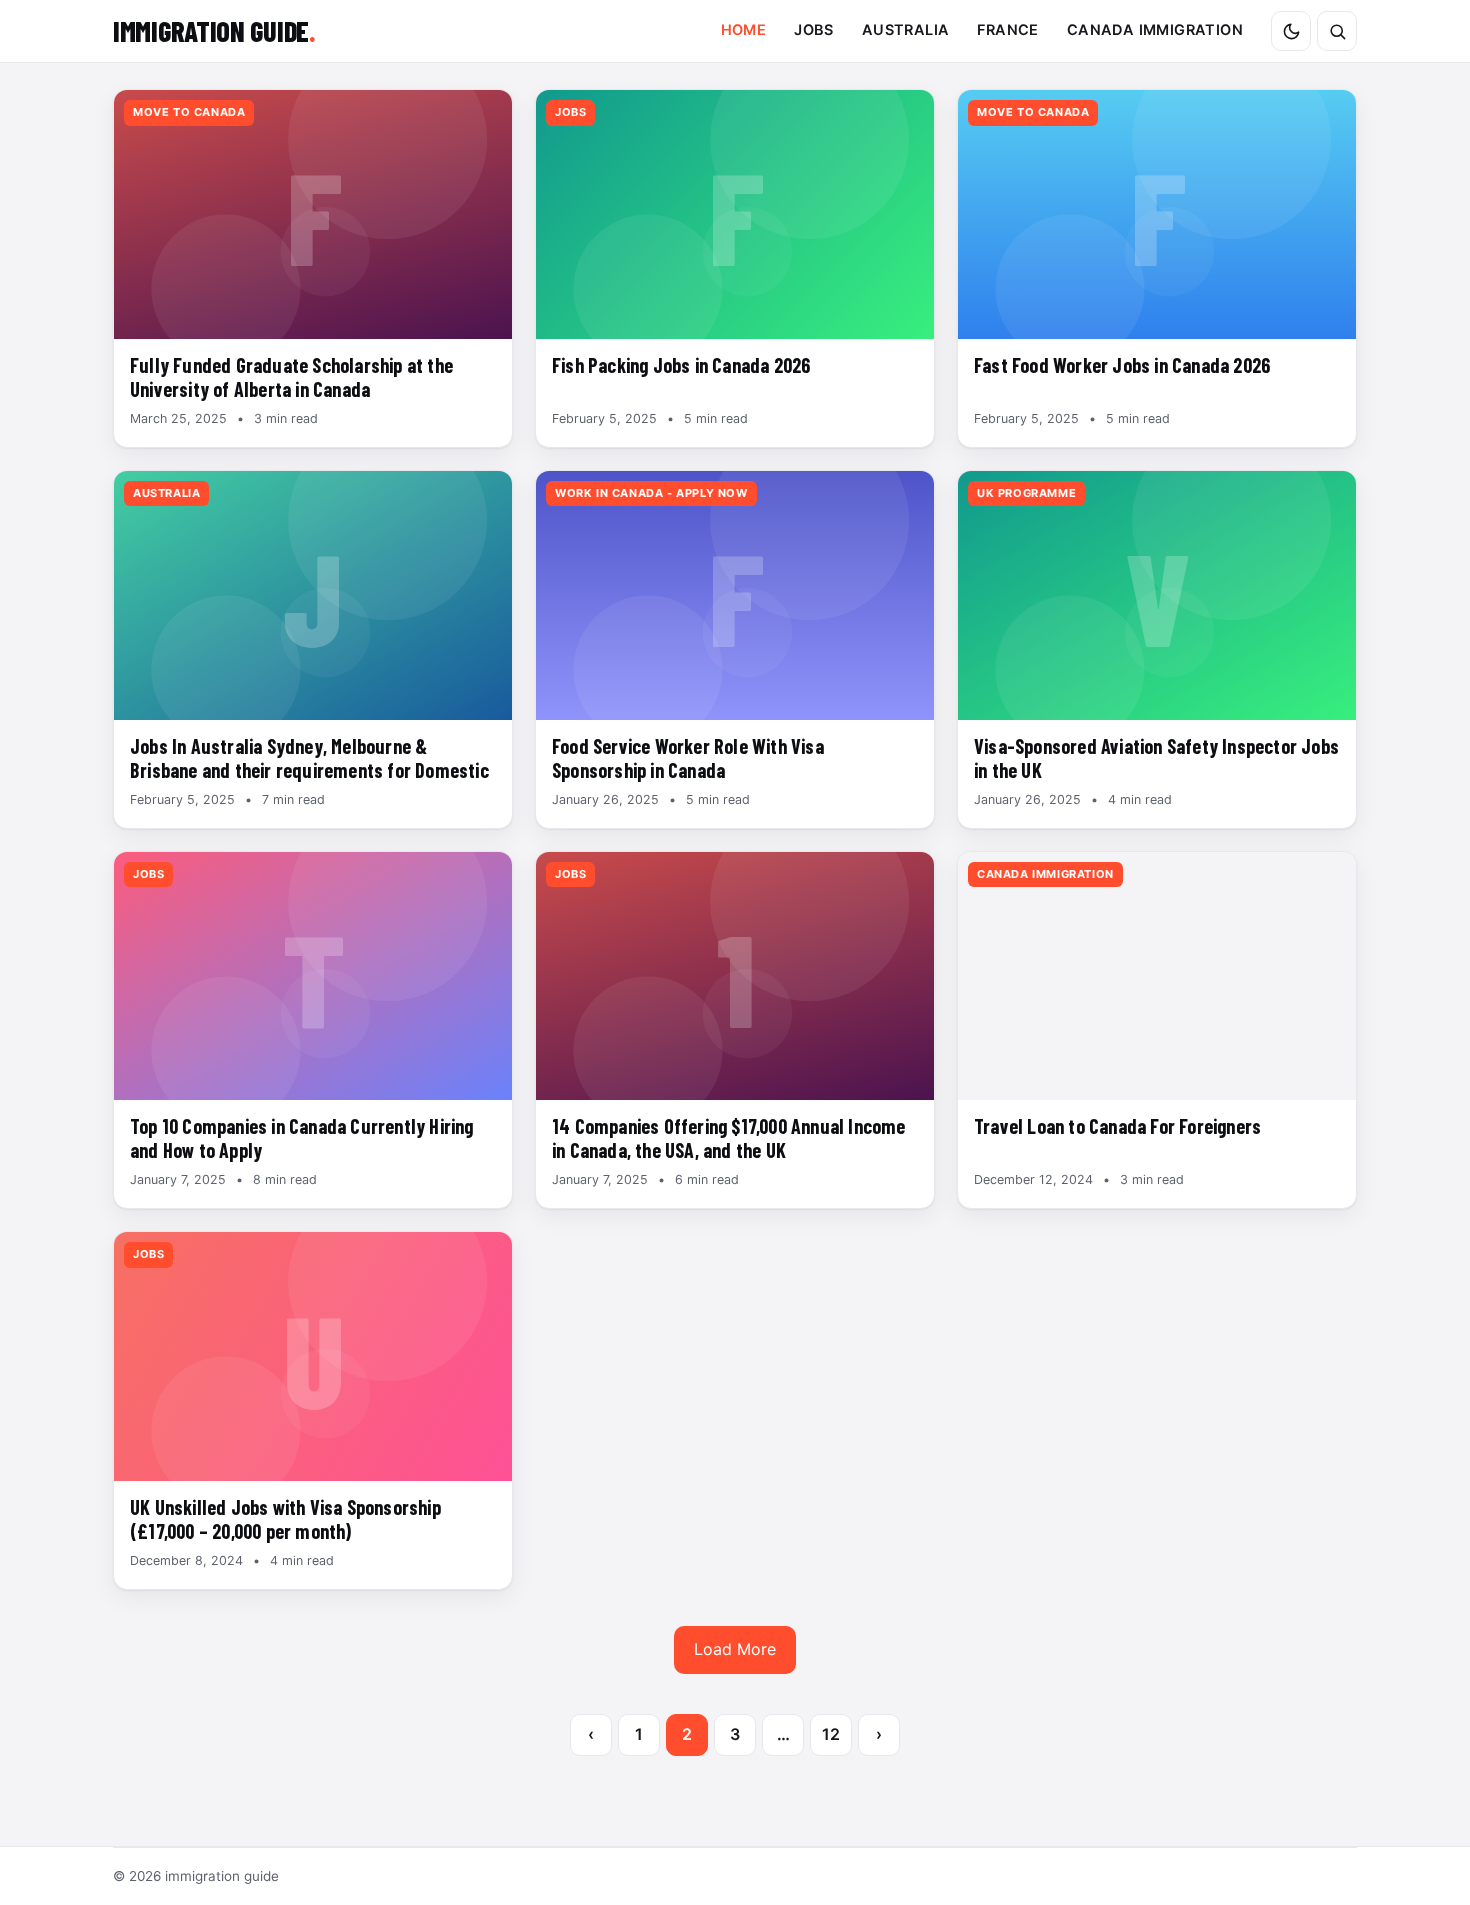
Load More (735, 1649)
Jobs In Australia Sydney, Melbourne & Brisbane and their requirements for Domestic (309, 758)
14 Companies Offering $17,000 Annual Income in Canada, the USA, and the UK (729, 1138)
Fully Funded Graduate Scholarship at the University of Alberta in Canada (291, 377)
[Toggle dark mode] (1291, 31)
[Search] (1337, 31)
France (1007, 30)
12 (831, 1734)
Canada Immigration (1155, 30)
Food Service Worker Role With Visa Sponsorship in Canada (688, 758)
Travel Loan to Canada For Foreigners (1117, 1126)
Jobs (814, 30)
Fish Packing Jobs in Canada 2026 (681, 365)
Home (744, 30)
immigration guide (214, 31)
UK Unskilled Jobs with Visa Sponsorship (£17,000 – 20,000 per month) (285, 1519)
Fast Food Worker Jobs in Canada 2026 (1122, 365)
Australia (906, 30)
